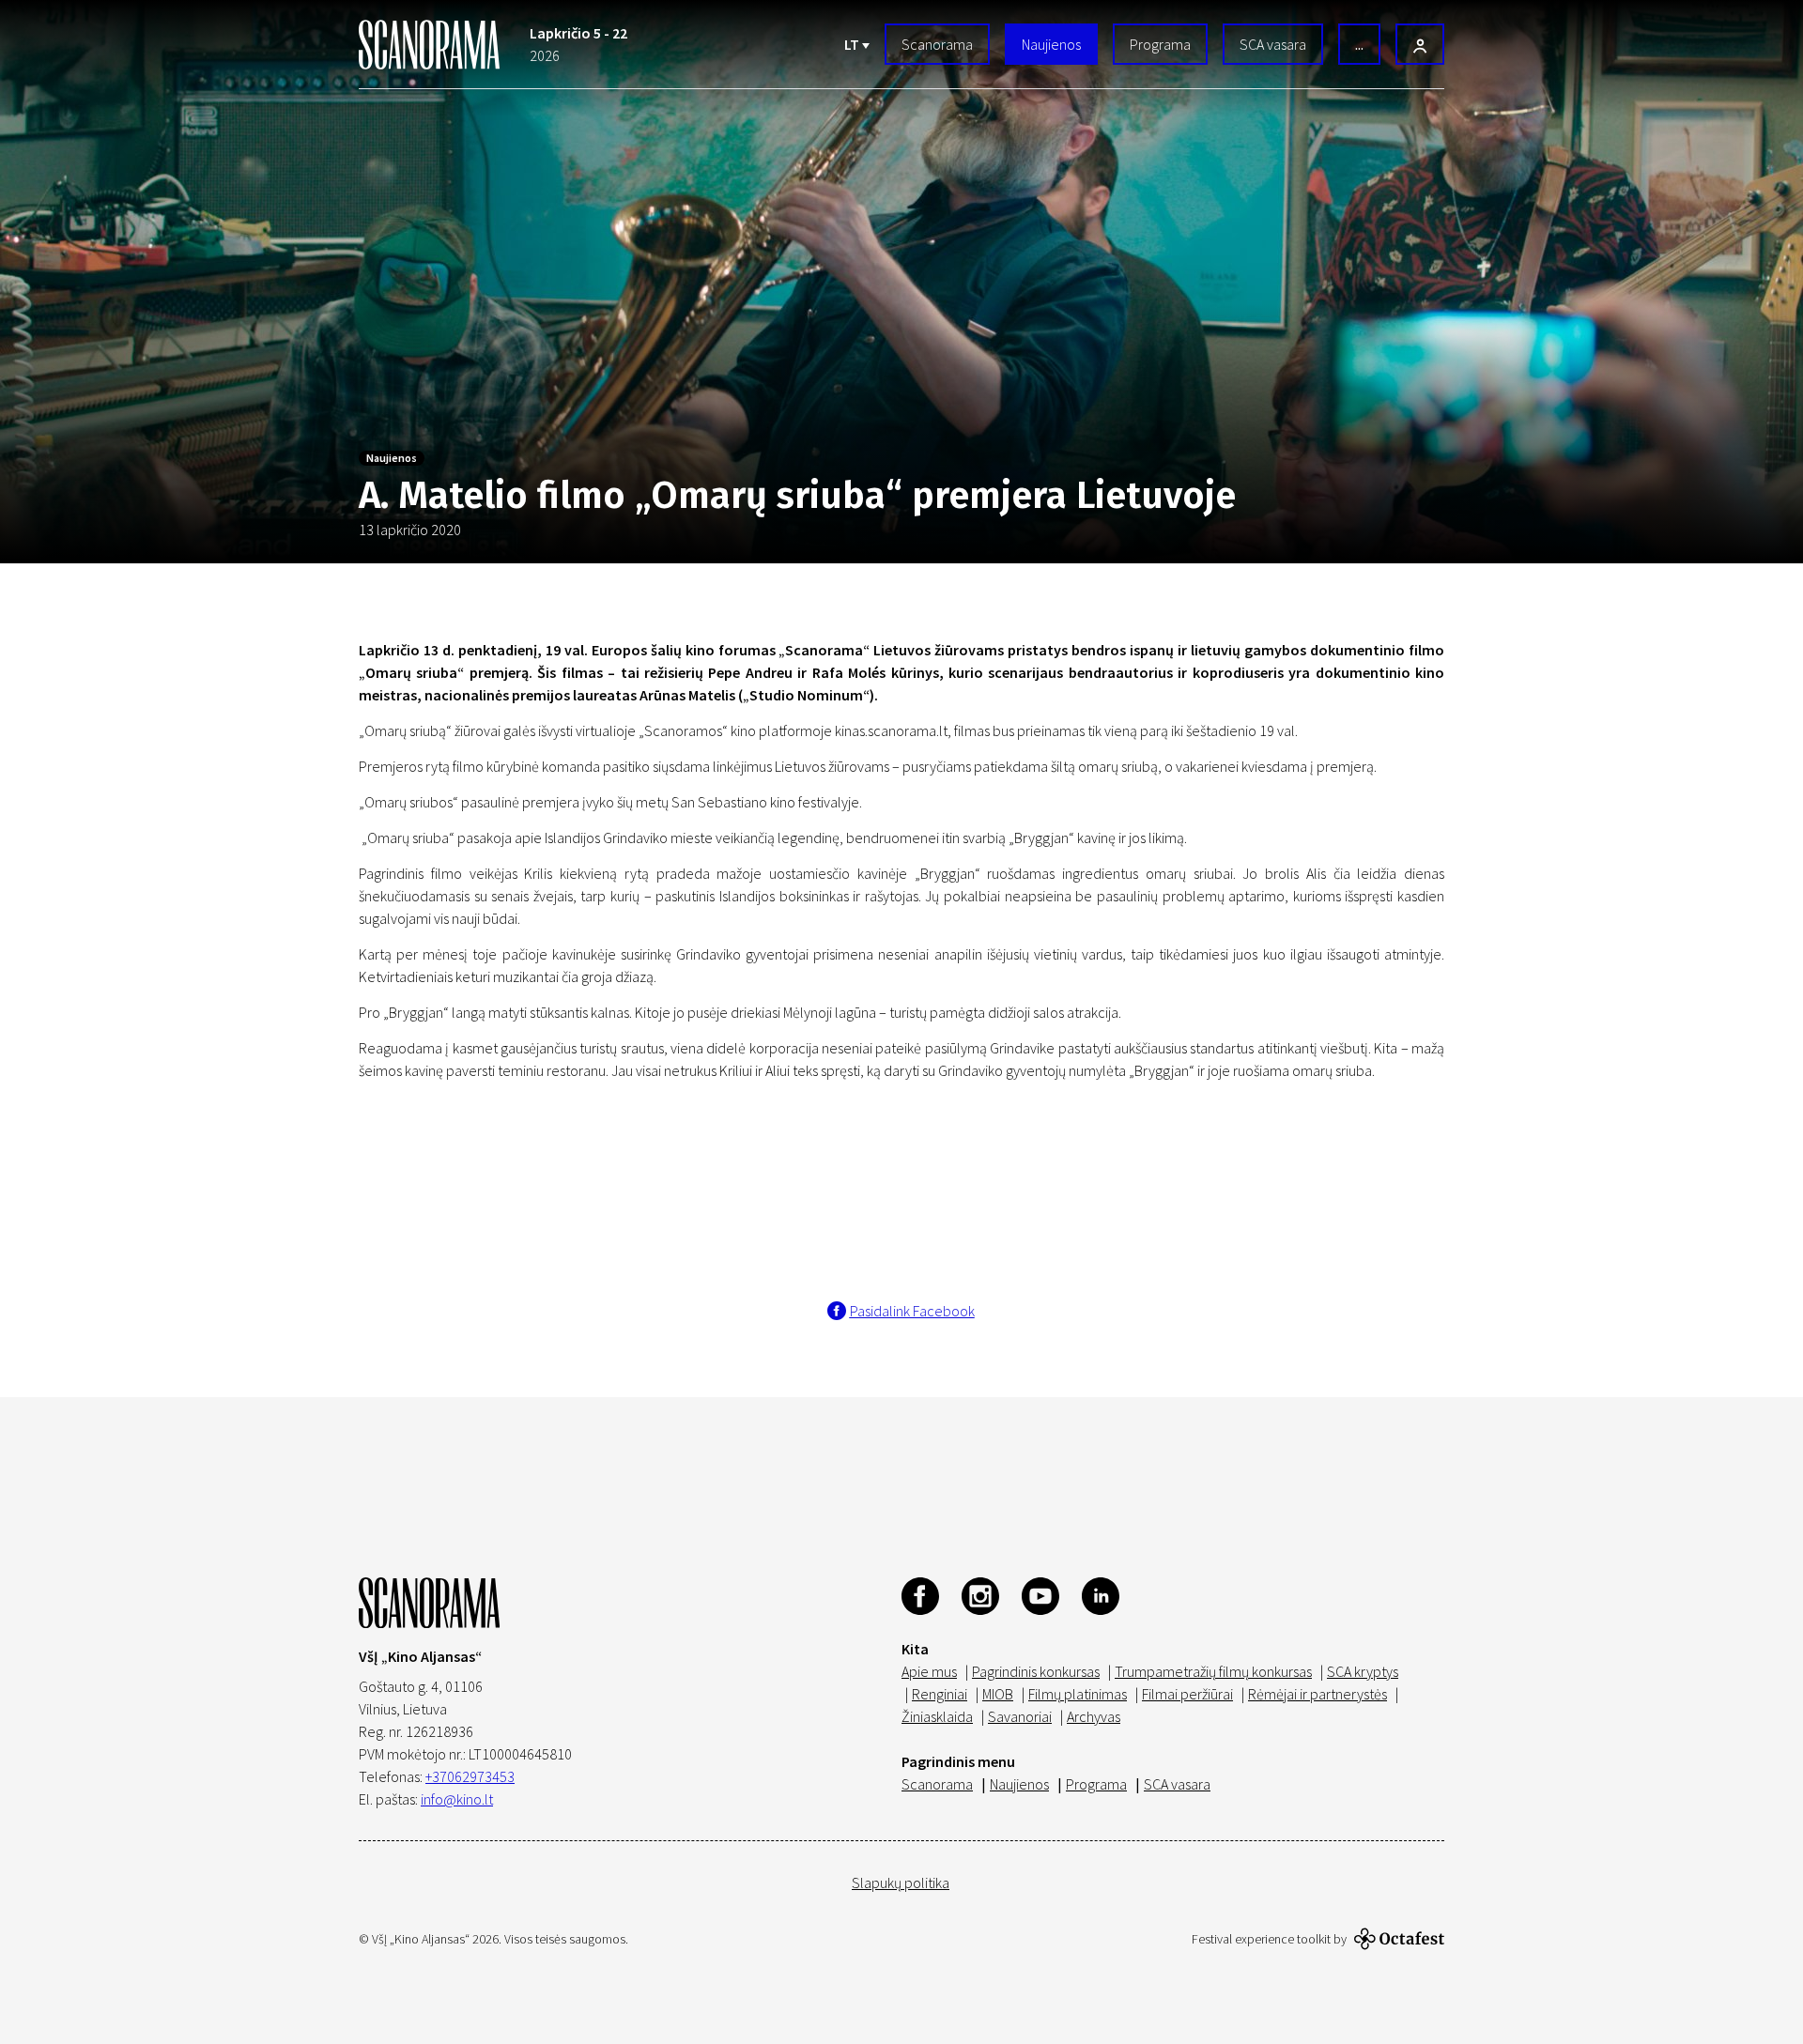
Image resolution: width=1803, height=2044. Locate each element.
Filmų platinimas (1078, 1694)
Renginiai (940, 1694)
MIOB (998, 1694)
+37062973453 (470, 1776)
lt (853, 44)
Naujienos (1051, 44)
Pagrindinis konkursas (1036, 1671)
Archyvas (1094, 1716)
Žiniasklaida (937, 1716)
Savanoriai (1020, 1716)
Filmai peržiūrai (1187, 1694)
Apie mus (929, 1671)
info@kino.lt (457, 1799)
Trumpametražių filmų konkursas (1213, 1671)
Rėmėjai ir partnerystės (1318, 1694)
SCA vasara (1273, 44)
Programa (1160, 44)
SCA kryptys (1363, 1671)
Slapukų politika (901, 1883)
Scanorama (937, 44)
